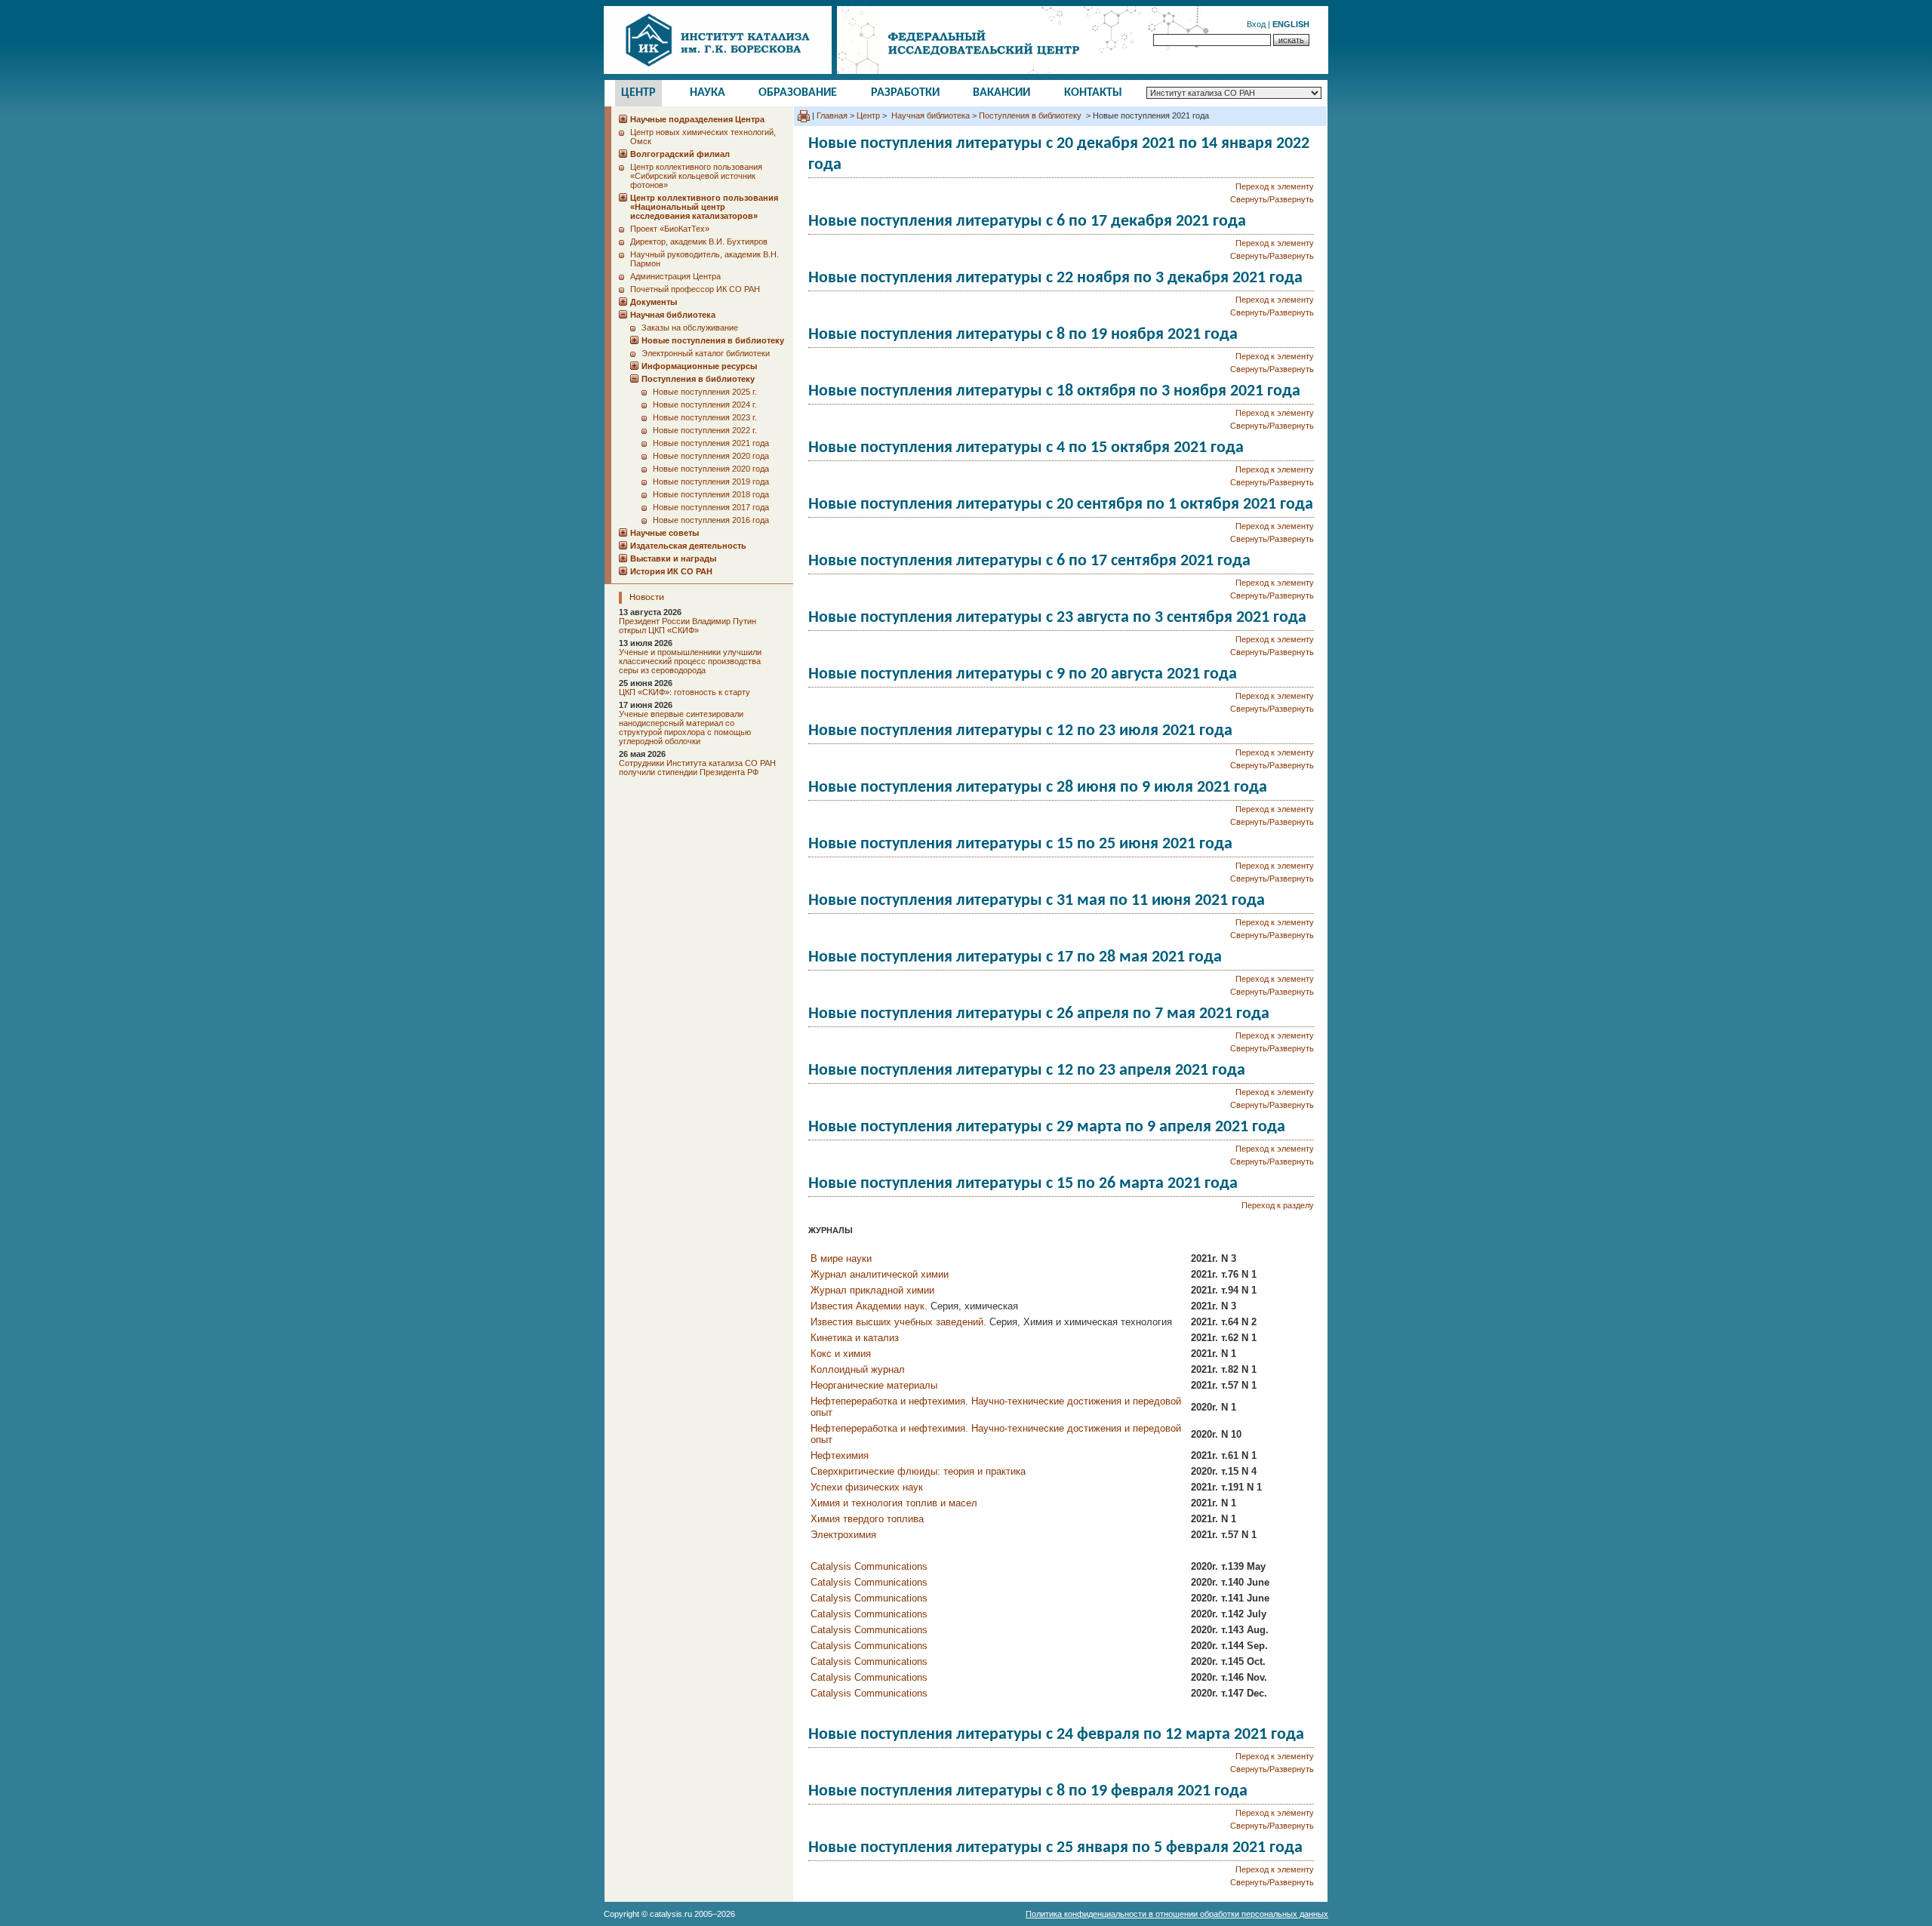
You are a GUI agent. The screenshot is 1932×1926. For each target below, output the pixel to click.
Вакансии (1001, 93)
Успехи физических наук (867, 1487)
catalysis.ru (671, 1914)
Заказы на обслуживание (690, 328)
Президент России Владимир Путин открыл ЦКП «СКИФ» (688, 626)
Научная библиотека (929, 115)
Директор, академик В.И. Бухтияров (699, 242)
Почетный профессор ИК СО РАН (695, 289)
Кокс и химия (841, 1354)
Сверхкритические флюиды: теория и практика (918, 1471)
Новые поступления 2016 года (711, 520)
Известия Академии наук (868, 1306)
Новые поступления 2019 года (711, 481)
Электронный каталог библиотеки (706, 353)
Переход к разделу (1278, 1205)
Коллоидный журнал (858, 1369)
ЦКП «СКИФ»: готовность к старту (685, 692)
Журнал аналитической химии (880, 1274)
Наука (708, 93)
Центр (638, 93)
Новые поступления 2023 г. (705, 417)
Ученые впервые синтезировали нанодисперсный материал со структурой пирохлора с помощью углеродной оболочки (685, 728)
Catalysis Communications (869, 1566)
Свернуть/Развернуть (1272, 199)
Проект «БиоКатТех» (670, 229)
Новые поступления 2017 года (711, 507)
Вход (1256, 24)
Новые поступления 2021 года (711, 443)
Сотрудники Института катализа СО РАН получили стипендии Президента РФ (697, 768)
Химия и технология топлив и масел (894, 1503)
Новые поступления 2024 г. (705, 405)
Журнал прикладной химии (872, 1290)
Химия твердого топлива (867, 1519)
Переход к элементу (1275, 186)
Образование (798, 93)
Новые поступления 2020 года (711, 456)
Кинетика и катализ (855, 1338)
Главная (832, 115)
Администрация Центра (675, 276)
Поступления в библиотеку (1031, 115)
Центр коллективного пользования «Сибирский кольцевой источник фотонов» (696, 176)
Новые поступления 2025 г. (705, 392)
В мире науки (841, 1258)
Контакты (1093, 93)
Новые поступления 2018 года (711, 494)
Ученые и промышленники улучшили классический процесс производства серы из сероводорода (690, 661)
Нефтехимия (840, 1455)
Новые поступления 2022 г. (705, 430)
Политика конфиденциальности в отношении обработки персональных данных (1177, 1914)
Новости (647, 597)
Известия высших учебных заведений (897, 1322)
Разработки (905, 93)
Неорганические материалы (874, 1385)
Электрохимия (843, 1535)
